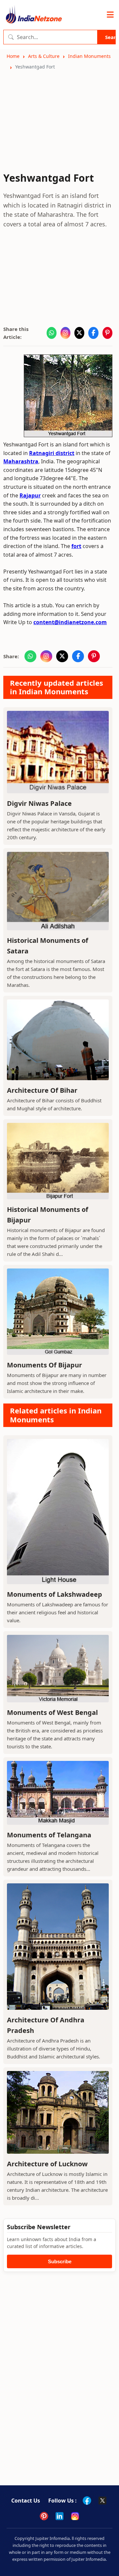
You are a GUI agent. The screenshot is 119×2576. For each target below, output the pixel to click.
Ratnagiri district (52, 453)
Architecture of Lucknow (47, 2164)
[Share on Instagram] (65, 333)
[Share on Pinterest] (107, 333)
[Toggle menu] (110, 15)
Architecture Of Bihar (42, 1090)
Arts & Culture (44, 56)
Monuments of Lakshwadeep (55, 1594)
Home (13, 56)
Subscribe (60, 2261)
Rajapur (30, 495)
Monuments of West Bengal (52, 1712)
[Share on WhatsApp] (52, 333)
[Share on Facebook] (93, 333)
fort (76, 546)
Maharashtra (21, 461)
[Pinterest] (44, 2516)
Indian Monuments (89, 56)
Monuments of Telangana (49, 1835)
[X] (102, 2501)
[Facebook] (87, 2501)
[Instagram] (75, 2516)
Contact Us (26, 2501)
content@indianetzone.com (70, 622)
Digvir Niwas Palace (39, 803)
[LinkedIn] (59, 2516)
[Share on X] (79, 333)
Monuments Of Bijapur (44, 1365)
